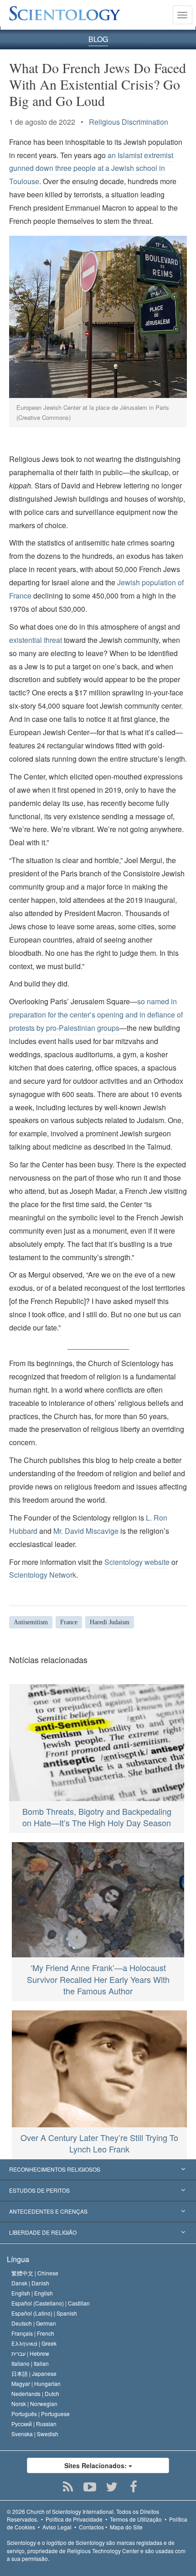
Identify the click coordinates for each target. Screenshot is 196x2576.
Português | (41, 2414)
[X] (112, 2487)
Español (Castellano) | (51, 2303)
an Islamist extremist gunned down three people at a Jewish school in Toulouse (91, 168)
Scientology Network (43, 1575)
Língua (18, 2259)
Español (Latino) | (44, 2313)
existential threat (36, 640)
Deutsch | (34, 2323)
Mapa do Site (126, 2527)
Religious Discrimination (129, 122)
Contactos (91, 2527)
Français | (33, 2333)
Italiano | (30, 2363)
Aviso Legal (57, 2527)
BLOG (98, 39)
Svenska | (35, 2434)
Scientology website (137, 1562)
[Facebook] (134, 2487)
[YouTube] (90, 2487)
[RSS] (68, 2487)
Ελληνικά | (34, 2343)
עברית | (30, 2353)
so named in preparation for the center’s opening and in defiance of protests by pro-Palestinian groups (96, 1015)
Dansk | (30, 2283)
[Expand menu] (98, 2170)
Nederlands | (35, 2393)
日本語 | (34, 2373)
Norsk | (34, 2404)
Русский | (34, 2424)
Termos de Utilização (136, 2519)
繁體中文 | (35, 2273)
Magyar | (36, 2383)
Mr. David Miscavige (86, 1531)
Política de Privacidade (74, 2519)
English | (32, 2293)
